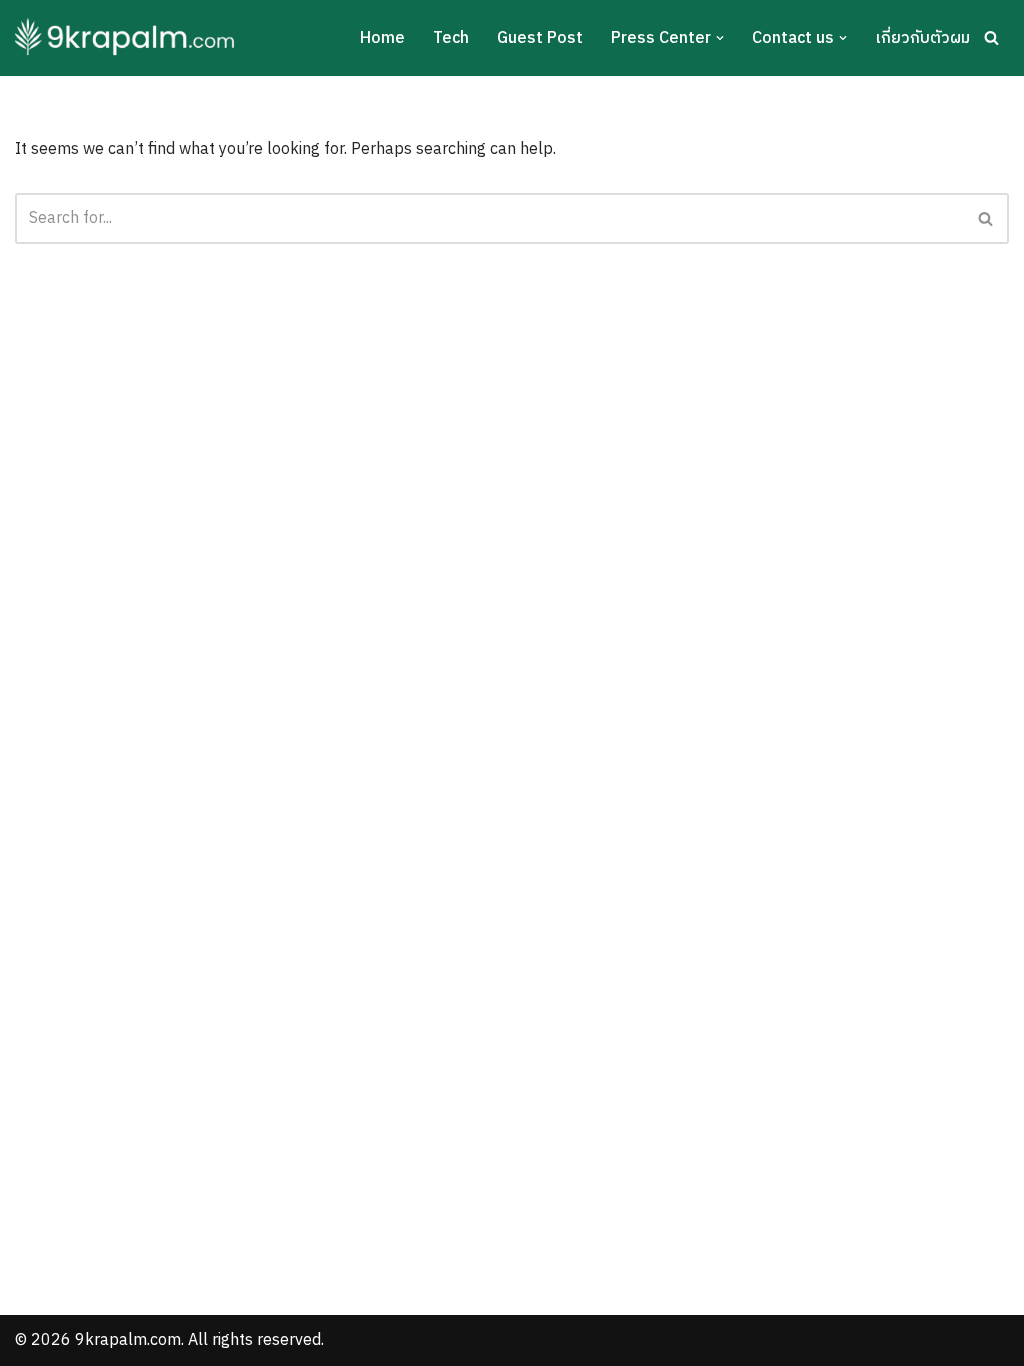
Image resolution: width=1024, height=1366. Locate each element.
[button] (720, 38)
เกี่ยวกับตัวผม (922, 38)
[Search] (991, 37)
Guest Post (540, 38)
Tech (451, 38)
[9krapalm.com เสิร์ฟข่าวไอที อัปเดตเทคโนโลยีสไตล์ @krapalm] (127, 38)
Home (382, 38)
